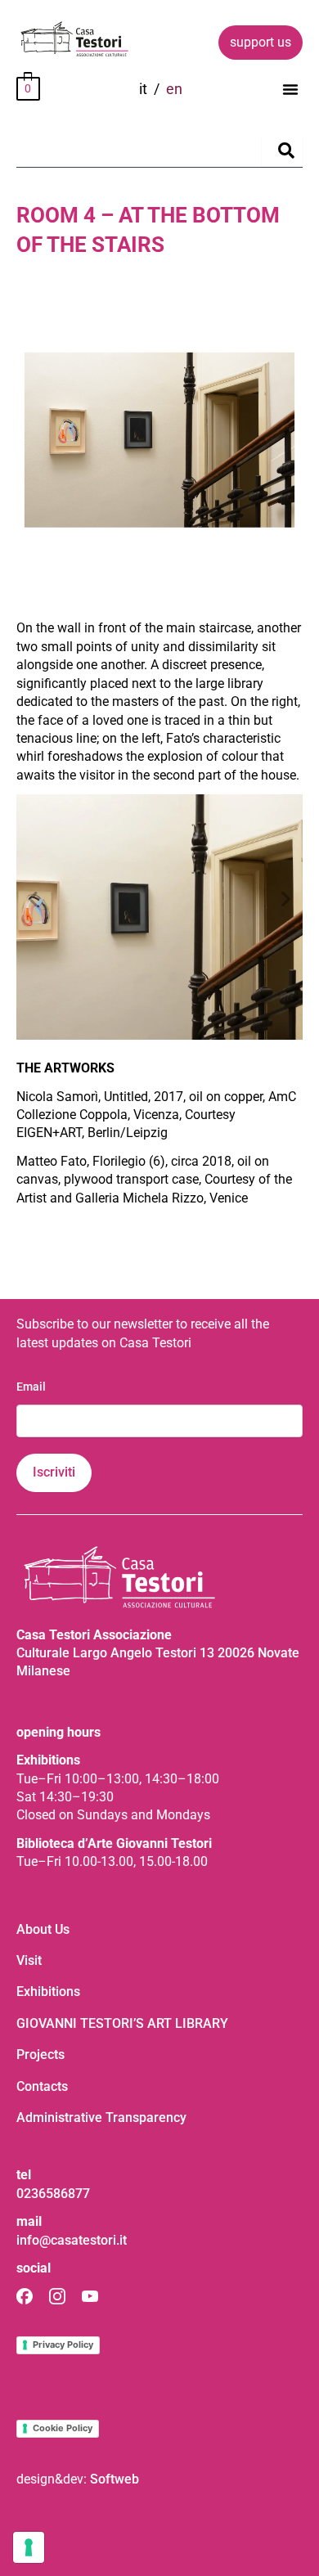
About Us (43, 1929)
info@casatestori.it (72, 2240)
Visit (29, 1960)
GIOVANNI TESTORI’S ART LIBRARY (122, 2023)
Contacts (42, 2086)
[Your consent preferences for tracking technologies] (29, 2547)
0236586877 (53, 2194)
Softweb (115, 2479)
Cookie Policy (63, 2428)
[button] (290, 89)
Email (31, 1387)
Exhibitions (48, 1992)
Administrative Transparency (101, 2117)
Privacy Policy (63, 2344)
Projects (40, 2055)
